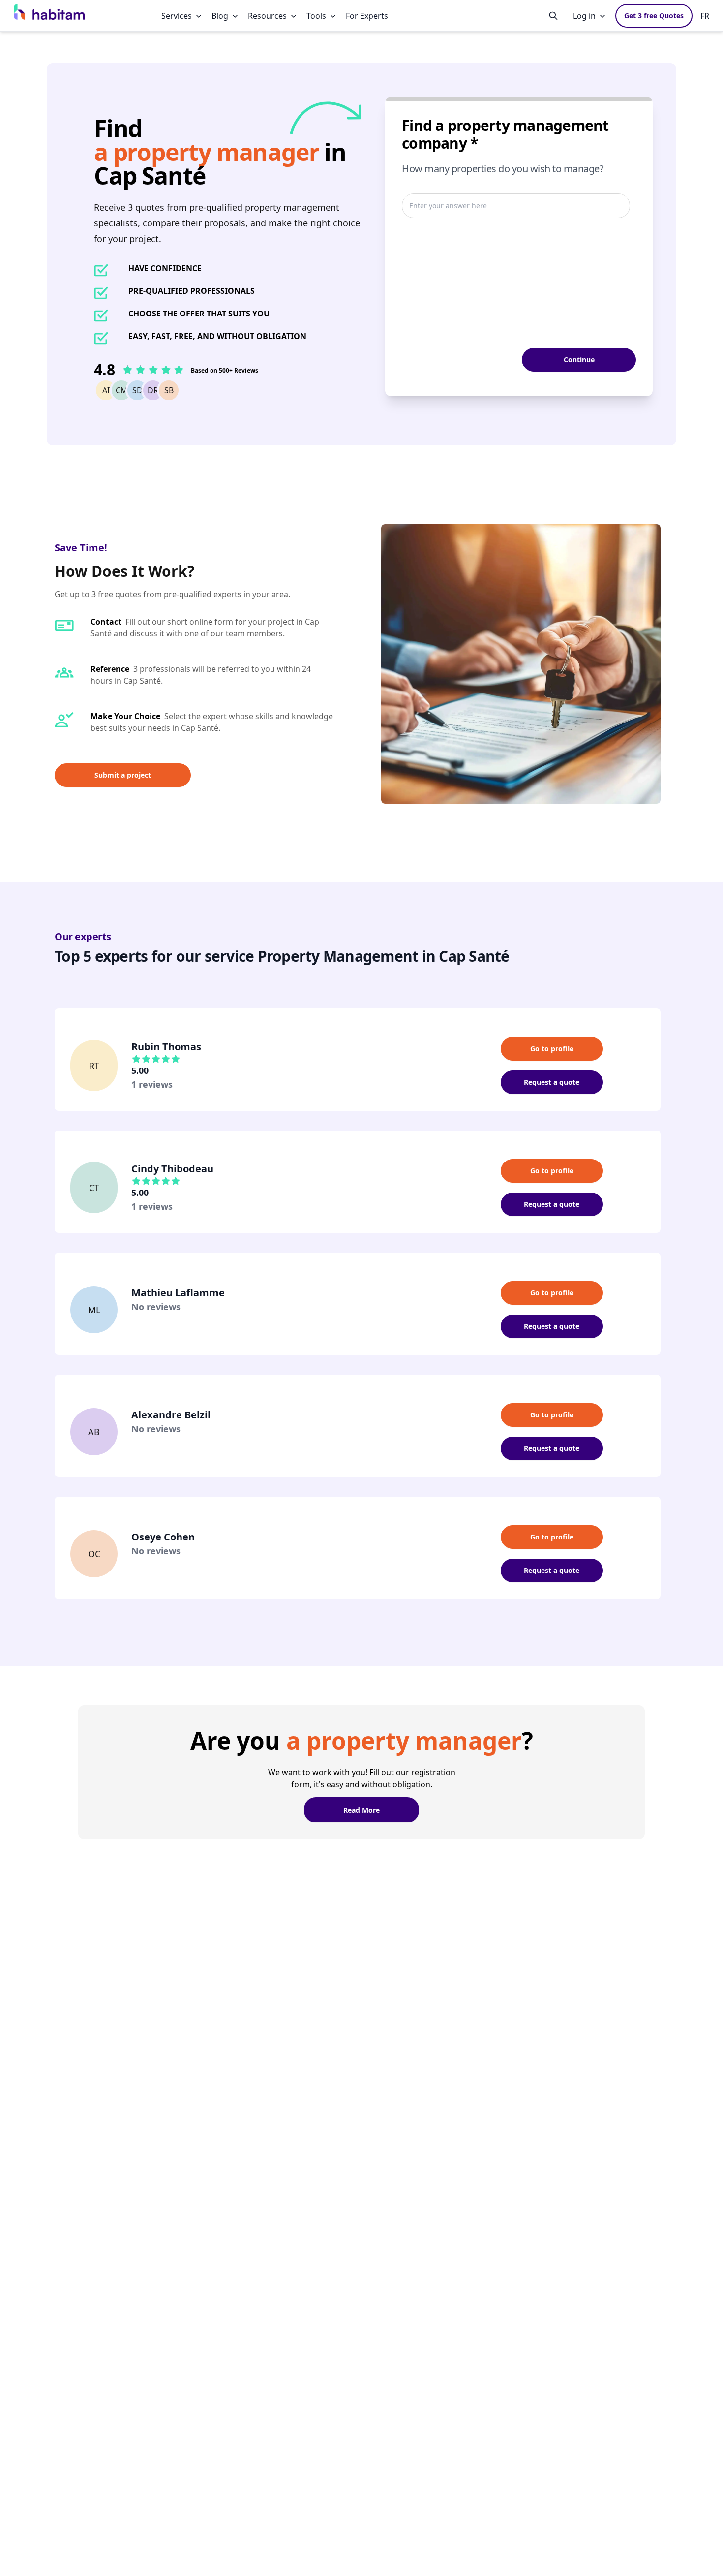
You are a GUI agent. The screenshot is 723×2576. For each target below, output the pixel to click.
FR (705, 16)
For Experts (367, 16)
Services (177, 16)
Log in (584, 16)
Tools (316, 16)
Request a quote (552, 1082)
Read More (361, 1810)
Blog (220, 16)
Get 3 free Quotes (654, 16)
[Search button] (553, 16)
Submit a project (123, 775)
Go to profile (552, 1049)
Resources (267, 16)
